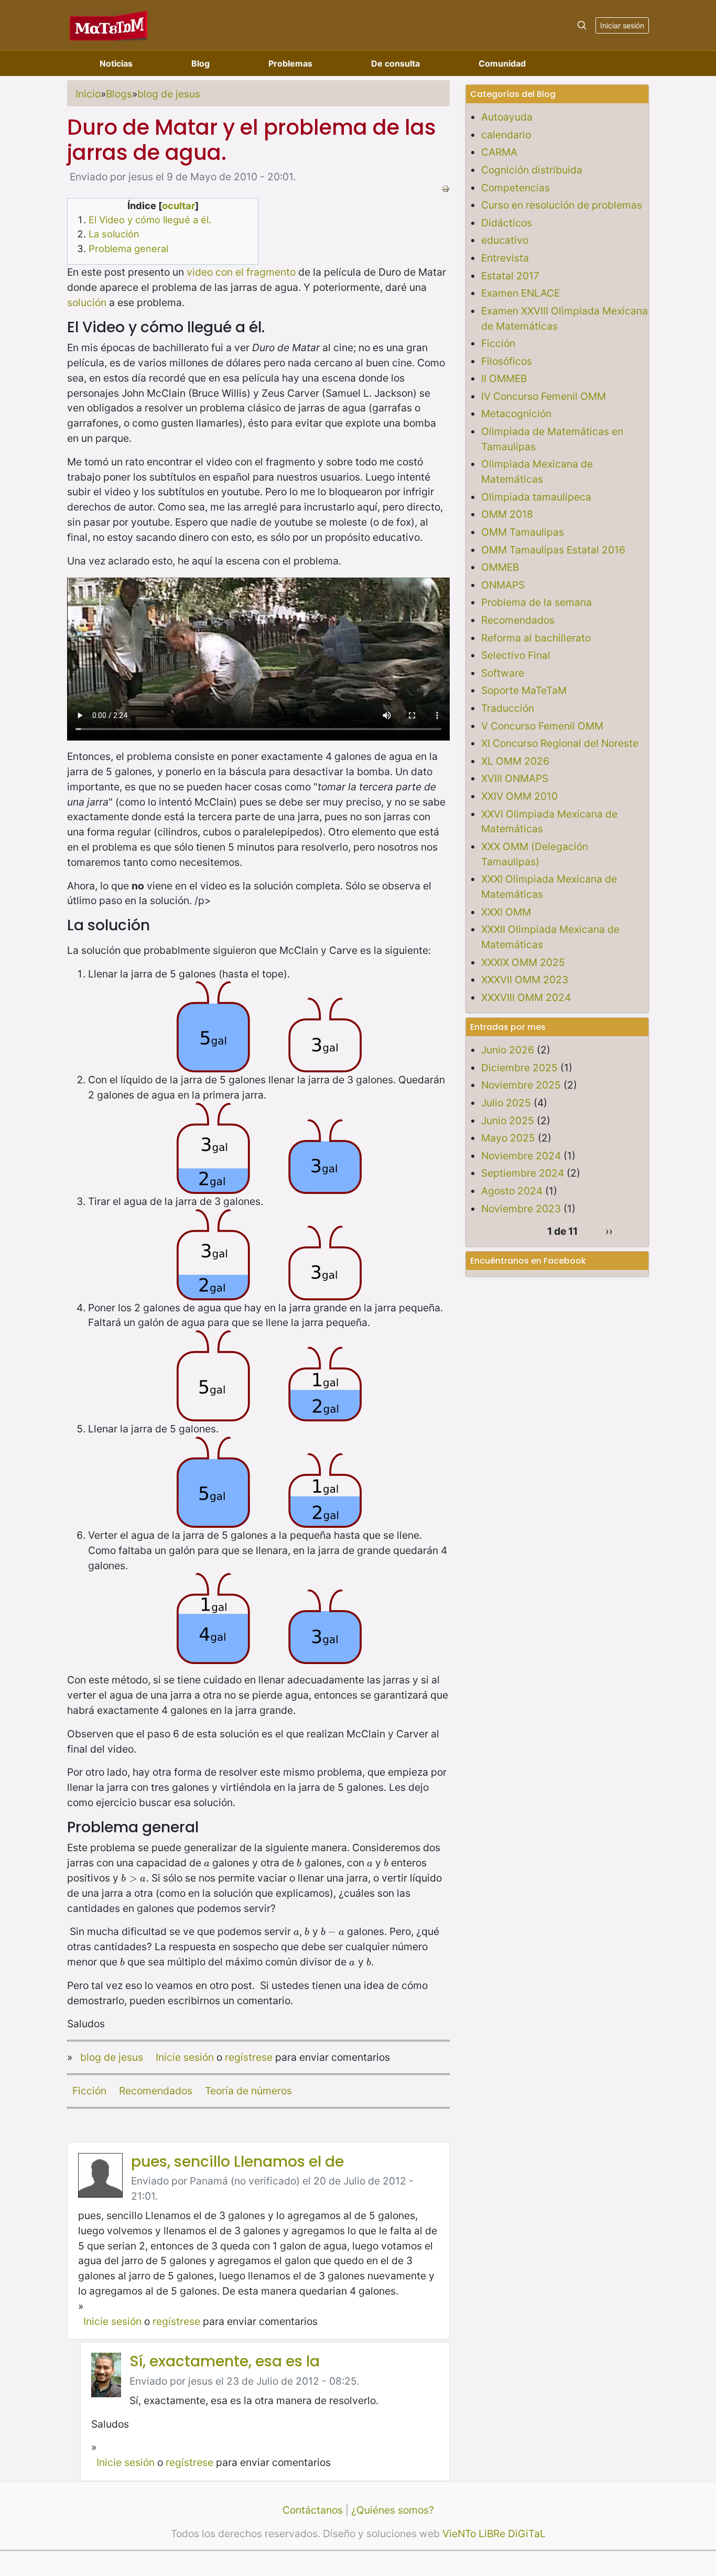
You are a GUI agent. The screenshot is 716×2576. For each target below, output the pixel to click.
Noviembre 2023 (521, 1209)
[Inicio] (109, 25)
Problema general (128, 248)
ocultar (178, 205)
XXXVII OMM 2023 (525, 980)
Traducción (508, 708)
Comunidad (502, 63)
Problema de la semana (536, 602)
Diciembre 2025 (519, 1068)
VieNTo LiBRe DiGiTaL (494, 2534)
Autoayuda (507, 117)
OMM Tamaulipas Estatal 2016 (553, 550)
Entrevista (505, 258)
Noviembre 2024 (521, 1156)
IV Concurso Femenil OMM (544, 396)
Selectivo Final (516, 655)
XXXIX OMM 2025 (523, 962)
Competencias (516, 188)
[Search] (582, 25)
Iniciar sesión (622, 25)
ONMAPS (503, 585)
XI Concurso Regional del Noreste (560, 743)
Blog (200, 63)
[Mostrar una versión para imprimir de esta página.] (446, 188)
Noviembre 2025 (521, 1085)
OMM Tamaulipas (523, 532)
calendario (506, 135)
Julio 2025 (506, 1103)
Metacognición (516, 414)
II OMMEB (504, 378)
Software (503, 673)
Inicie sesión (185, 2057)
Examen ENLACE (520, 293)
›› (609, 1231)
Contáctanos (313, 2510)
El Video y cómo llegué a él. (150, 220)
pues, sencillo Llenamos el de (237, 2162)
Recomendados (156, 2091)
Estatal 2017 (510, 276)
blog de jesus (169, 94)
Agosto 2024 (512, 1191)
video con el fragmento (241, 272)
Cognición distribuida (532, 170)
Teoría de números (248, 2091)
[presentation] (207, 1863)
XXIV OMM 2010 (519, 796)
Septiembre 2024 (523, 1173)
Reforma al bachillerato (536, 638)
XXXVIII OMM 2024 (526, 997)
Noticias (116, 63)
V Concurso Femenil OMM (542, 726)
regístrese (249, 2057)
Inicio (88, 94)
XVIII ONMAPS (515, 778)
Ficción (89, 2091)
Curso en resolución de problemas (562, 205)
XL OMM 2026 (515, 761)
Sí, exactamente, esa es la (225, 2361)
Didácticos (507, 223)
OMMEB (500, 567)
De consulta (395, 63)
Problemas (290, 63)
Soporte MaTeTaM (524, 690)
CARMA (499, 152)
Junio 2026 (508, 1050)
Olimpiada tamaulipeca (536, 497)
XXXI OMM (506, 912)
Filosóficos (507, 361)
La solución (114, 234)
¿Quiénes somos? (393, 2510)
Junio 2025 (508, 1121)
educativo (505, 240)
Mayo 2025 (508, 1138)
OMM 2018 (507, 514)
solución (87, 302)
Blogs (119, 94)
